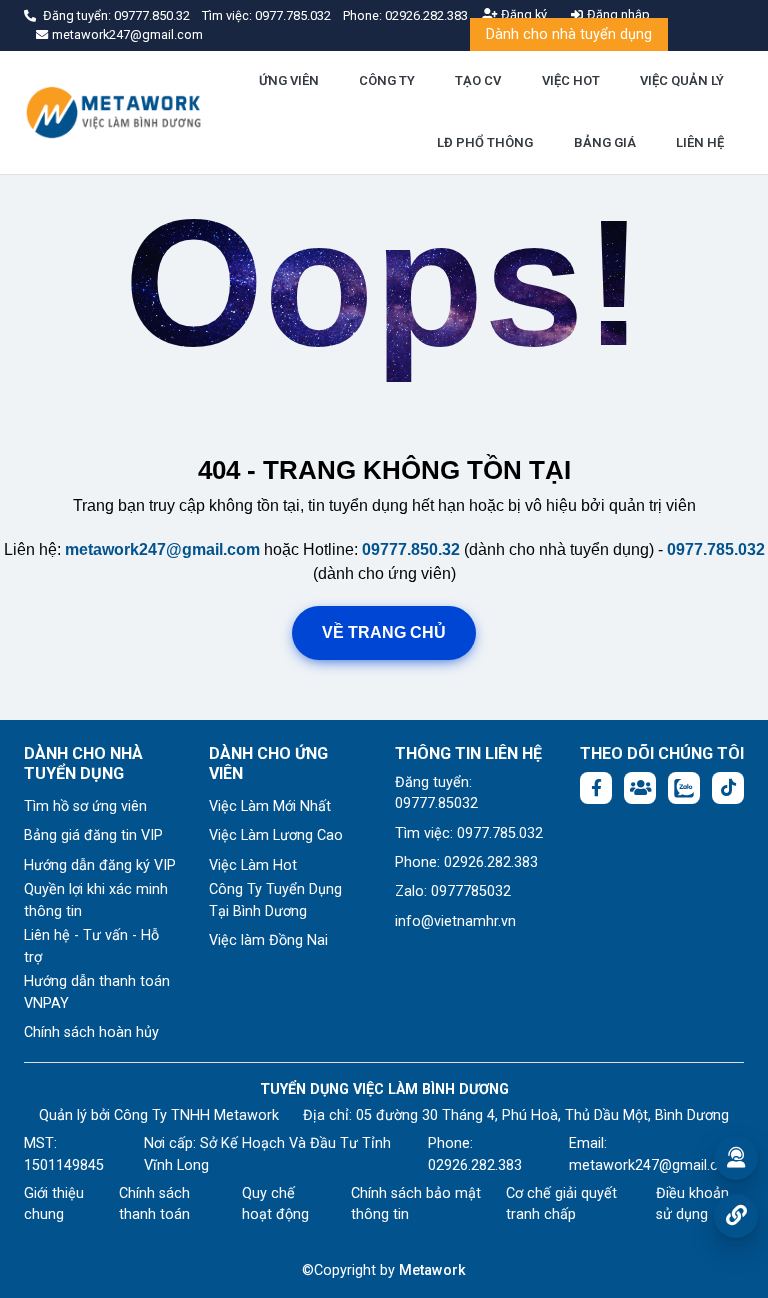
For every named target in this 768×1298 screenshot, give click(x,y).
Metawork (432, 1270)
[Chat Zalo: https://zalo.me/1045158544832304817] (684, 788)
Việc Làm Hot (253, 865)
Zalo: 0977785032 (453, 891)
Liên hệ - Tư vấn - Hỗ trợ (91, 946)
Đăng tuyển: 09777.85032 (436, 793)
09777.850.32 (153, 15)
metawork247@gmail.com (162, 549)
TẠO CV (478, 80)
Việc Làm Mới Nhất (270, 806)
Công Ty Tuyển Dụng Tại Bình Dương (275, 900)
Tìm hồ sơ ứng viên (85, 806)
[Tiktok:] (728, 788)
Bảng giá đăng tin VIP (93, 835)
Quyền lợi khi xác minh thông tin (96, 900)
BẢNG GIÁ (605, 142)
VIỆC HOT (571, 80)
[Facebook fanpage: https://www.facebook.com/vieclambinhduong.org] (596, 788)
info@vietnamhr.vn (455, 921)
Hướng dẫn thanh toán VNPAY (97, 992)
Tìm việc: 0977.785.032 (469, 833)
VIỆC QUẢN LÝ (682, 80)
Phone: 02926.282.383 (466, 862)
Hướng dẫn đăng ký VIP (100, 865)
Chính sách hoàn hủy (91, 1032)
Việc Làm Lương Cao (276, 835)
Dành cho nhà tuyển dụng (569, 34)
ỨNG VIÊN (289, 80)
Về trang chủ (384, 632)
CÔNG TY (387, 80)
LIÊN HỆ (700, 142)
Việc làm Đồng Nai (268, 940)
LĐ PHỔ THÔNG (485, 142)
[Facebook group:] (640, 788)
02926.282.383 (426, 15)
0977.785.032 (294, 15)
